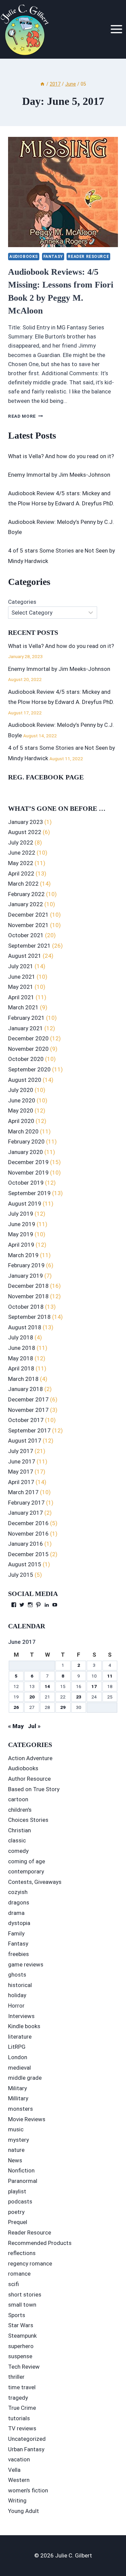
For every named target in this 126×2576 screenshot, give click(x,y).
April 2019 (21, 1245)
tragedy (18, 2398)
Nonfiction (21, 2170)
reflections (22, 2253)
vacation (19, 2459)
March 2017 (23, 1492)
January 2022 (26, 904)
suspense (20, 2356)
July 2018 (21, 1337)
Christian (19, 1830)
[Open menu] (116, 29)
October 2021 (26, 935)
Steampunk (22, 2336)
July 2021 (21, 966)
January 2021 (26, 1028)
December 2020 (28, 1038)
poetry (16, 2212)
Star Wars (21, 2325)
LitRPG (17, 2047)
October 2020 (26, 1059)
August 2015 (25, 1564)
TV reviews (22, 2428)
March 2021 (23, 1007)
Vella (14, 2470)
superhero (21, 2346)
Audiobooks (24, 257)
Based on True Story (34, 1789)
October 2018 (26, 1307)
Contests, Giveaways (35, 1882)
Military (17, 2088)
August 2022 (25, 832)
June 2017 (22, 1461)
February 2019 (26, 1265)
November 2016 (28, 1534)
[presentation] (63, 192)
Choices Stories (28, 1820)
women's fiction (28, 2490)
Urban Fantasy (26, 2449)
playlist (17, 2191)
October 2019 (26, 1183)
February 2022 (26, 894)
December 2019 (28, 1162)
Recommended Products (40, 2243)
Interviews (21, 2016)
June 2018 (22, 1348)
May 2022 (21, 863)
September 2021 (29, 946)
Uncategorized (27, 2439)
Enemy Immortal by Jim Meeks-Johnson (59, 475)
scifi (13, 2284)
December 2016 (28, 1523)
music (16, 2129)
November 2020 (28, 1049)
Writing (17, 2500)
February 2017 (26, 1503)
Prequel (18, 2222)
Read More (26, 416)
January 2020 (26, 1152)
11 (110, 1676)
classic (17, 1840)
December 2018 (28, 1286)
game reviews (26, 1964)
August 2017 (25, 1441)
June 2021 (22, 977)
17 (94, 1686)
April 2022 (21, 874)
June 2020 (22, 1100)
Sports (17, 2315)
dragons (19, 1902)
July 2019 (21, 1214)
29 (63, 1707)
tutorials (19, 2418)
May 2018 (21, 1358)
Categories (22, 602)
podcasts (20, 2201)
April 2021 (21, 997)
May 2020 (21, 1111)
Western (19, 2480)
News (15, 2160)
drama (16, 1913)
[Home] (42, 84)
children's (20, 1810)
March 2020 (23, 1131)
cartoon (18, 1799)
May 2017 (21, 1472)
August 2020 (25, 1080)
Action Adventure (30, 1758)
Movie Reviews (27, 2119)
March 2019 (23, 1255)
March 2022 (23, 884)
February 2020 (26, 1142)
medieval (19, 2068)
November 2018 (28, 1296)
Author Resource (29, 1779)
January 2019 (26, 1276)
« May (16, 1726)
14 (47, 1686)
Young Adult (24, 2511)
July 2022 (21, 842)
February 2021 (26, 1018)
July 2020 (21, 1090)
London (18, 2057)
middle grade (25, 2078)
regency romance (30, 2263)
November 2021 (28, 925)
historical (20, 1985)
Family (16, 1933)
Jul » (34, 1726)
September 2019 (29, 1193)
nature (16, 2150)
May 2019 (21, 1234)
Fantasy (53, 257)
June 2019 (22, 1224)
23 (79, 1697)
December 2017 (28, 1399)
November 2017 (28, 1410)
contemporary (26, 1871)
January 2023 (26, 822)
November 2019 (28, 1173)
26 (16, 1707)
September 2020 (29, 1069)
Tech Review (24, 2367)
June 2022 (22, 853)
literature (20, 2037)
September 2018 (29, 1317)
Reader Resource (88, 257)
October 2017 (26, 1420)
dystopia (19, 1923)
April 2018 (21, 1368)
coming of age (27, 1861)
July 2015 (21, 1575)
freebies (18, 1954)
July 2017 (21, 1451)
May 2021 (21, 987)
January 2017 (26, 1513)
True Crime (22, 2408)
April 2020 (21, 1121)
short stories (25, 2294)
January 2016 (26, 1544)
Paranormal (23, 2181)
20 (32, 1697)
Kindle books (24, 2026)
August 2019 (25, 1204)
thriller (16, 2377)
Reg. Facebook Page (46, 777)
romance (19, 2274)
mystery (18, 2140)
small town (22, 2305)
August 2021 (25, 956)
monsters (20, 2109)
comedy (18, 1851)
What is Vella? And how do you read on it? (61, 456)
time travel (22, 2387)
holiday (17, 1995)
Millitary (18, 2098)
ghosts (17, 1975)
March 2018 (23, 1379)
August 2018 (25, 1327)
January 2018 (26, 1389)
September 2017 (29, 1430)
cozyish (18, 1892)
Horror (16, 2006)
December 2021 (28, 915)
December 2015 (28, 1554)
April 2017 (21, 1482)
